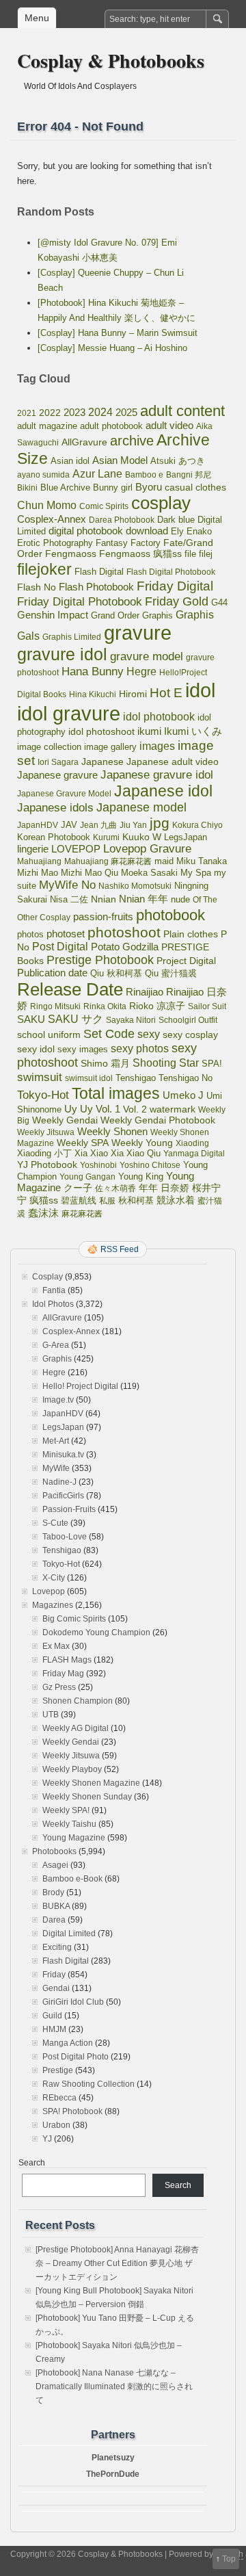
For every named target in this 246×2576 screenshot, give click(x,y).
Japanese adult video (173, 762)
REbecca (59, 2098)
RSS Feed (120, 1249)
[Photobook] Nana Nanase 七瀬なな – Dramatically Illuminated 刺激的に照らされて (114, 2386)
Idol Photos (53, 1304)
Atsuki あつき (178, 461)
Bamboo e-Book (72, 1879)
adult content (182, 411)
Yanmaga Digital (194, 1154)
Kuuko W (142, 837)
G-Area (56, 1345)
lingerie (33, 849)
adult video (169, 426)
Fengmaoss (71, 554)
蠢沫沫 (43, 1213)
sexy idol (36, 1049)
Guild (52, 2016)
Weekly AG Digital (76, 1728)
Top (229, 2559)
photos (30, 934)
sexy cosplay (190, 1035)
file (190, 554)
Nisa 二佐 (69, 899)
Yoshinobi (98, 1165)
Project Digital (186, 961)
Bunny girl (113, 487)
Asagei (55, 1865)
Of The (205, 900)
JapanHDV (38, 825)
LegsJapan (186, 837)
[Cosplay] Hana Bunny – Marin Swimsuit (118, 333)
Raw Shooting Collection (88, 2084)
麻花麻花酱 (82, 1214)
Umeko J (183, 1095)
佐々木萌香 (115, 1188)
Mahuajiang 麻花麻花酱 (108, 861)
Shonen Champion (78, 1701)
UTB (51, 1715)
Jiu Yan (133, 825)
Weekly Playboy (72, 1769)
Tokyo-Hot (43, 1095)
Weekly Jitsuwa (46, 1132)
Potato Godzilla (125, 947)
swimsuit (40, 1077)
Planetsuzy (113, 2458)
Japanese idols (55, 808)
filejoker (44, 569)
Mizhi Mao (38, 873)
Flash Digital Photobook (171, 572)
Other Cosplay (44, 918)
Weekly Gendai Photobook (158, 1120)
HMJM (54, 2029)
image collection (49, 747)
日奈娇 (175, 1188)
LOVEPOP (76, 849)
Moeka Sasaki (149, 873)
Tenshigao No (186, 1078)
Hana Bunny (93, 671)
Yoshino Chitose (150, 1165)
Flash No (37, 587)
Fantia (54, 1290)
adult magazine (47, 426)
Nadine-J (59, 1482)
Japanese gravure (57, 775)
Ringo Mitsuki (55, 1006)
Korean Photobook (54, 837)
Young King (141, 1176)
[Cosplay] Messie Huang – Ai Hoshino (112, 348)
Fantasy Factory (128, 543)
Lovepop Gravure (147, 849)
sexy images (83, 1050)
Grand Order (115, 616)
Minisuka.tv (63, 1455)
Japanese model (141, 807)
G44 (219, 602)
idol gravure (69, 713)
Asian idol (70, 461)
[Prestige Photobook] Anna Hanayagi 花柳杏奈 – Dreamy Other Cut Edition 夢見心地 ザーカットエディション (117, 2263)
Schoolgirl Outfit (188, 1020)
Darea (54, 1920)
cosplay (161, 503)
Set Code (109, 1034)
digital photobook (86, 531)
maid (164, 861)
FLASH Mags (67, 1660)
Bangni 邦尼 (189, 475)
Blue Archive (65, 487)
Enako (199, 531)
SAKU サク (76, 1019)
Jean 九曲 (98, 825)
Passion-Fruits (69, 1509)
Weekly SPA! (66, 1810)
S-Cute (55, 1523)
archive (132, 441)
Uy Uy (79, 1109)
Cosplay (47, 1277)
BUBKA (56, 1906)
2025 (126, 412)
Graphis (158, 616)
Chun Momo (47, 505)
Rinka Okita (105, 1006)
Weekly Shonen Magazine (91, 1783)
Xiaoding (192, 1143)
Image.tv (58, 1400)
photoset (66, 934)
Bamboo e (144, 475)
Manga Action (68, 2043)
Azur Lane (97, 474)
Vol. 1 (108, 1109)
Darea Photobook (122, 520)
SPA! (212, 1064)
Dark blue (176, 520)
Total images (116, 1093)
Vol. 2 (135, 1109)
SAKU (31, 1019)
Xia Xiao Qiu (136, 1153)
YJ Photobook (47, 1165)
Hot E (166, 693)
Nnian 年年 (143, 899)
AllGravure (84, 442)
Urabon (56, 2125)
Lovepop (49, 1591)
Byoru (149, 487)
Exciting (57, 1947)
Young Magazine (74, 1838)
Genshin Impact (53, 615)
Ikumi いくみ (193, 731)
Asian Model (120, 460)
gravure (138, 633)
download (147, 531)
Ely (177, 531)
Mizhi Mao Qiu (90, 873)
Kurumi (106, 837)
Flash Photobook (96, 587)
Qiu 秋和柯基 (116, 973)
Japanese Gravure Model (64, 794)
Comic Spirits (104, 506)
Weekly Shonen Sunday (87, 1797)
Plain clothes (191, 934)
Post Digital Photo (76, 2057)
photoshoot (124, 932)
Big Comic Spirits (74, 1619)
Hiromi (133, 694)
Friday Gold (177, 601)
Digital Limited (69, 1934)
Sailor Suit (207, 1006)
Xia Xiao (91, 1153)
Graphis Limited (72, 637)
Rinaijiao (145, 992)
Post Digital (60, 947)
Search (32, 2163)
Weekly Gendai (65, 1120)
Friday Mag (63, 1674)
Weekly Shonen (112, 1131)
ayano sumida (43, 475)
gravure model (147, 656)
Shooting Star (166, 1063)
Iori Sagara (58, 762)
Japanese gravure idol (157, 775)
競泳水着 (176, 1200)
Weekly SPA (83, 1143)
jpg (160, 823)
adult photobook (111, 426)
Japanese (102, 762)
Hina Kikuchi (93, 694)
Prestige (58, 2070)
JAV (69, 825)
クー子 (78, 1188)
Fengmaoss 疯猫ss (140, 554)
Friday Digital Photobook (80, 601)
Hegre (141, 672)
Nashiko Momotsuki (135, 886)
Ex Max (56, 1646)
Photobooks (54, 1851)
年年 (148, 1188)
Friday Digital (175, 586)
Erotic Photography (55, 543)
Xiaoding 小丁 (44, 1154)
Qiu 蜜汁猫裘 (171, 973)
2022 (50, 413)
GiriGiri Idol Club (73, 2002)
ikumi (149, 731)
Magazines (53, 1605)
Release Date (70, 989)
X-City (54, 1578)
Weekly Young (142, 1143)
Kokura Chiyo (197, 825)
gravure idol (62, 654)
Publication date (52, 973)
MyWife (56, 1468)
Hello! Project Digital (80, 1386)
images (157, 746)
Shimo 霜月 (105, 1063)
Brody (53, 1892)
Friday (54, 1975)
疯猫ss (44, 1200)
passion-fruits (103, 916)
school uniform (49, 1035)
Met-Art (56, 1441)
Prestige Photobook (100, 960)
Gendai (56, 1988)
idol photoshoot (101, 732)
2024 (100, 412)
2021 (27, 413)
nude (180, 900)
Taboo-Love (65, 1537)
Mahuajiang (39, 861)
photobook (170, 915)
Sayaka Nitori (131, 1020)
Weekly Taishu (69, 1824)
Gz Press (59, 1687)
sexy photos (140, 1048)
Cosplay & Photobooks (111, 61)
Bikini (27, 488)
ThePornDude (113, 2474)
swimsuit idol (89, 1078)
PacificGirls (63, 1496)
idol (200, 690)
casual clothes (195, 487)
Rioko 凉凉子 (157, 1006)
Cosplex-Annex (52, 519)
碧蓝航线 (79, 1200)
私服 (107, 1201)
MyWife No (67, 885)
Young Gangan (87, 1177)
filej (206, 554)
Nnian (104, 899)
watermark (173, 1109)
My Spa (196, 873)
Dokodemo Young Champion (96, 1632)
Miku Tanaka (202, 861)
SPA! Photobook (72, 2111)
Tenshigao (136, 1078)
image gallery (110, 747)
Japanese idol (163, 791)
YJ (47, 2139)
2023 (74, 412)
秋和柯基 (136, 1200)
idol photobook (159, 717)
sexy (149, 1034)
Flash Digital (99, 572)
